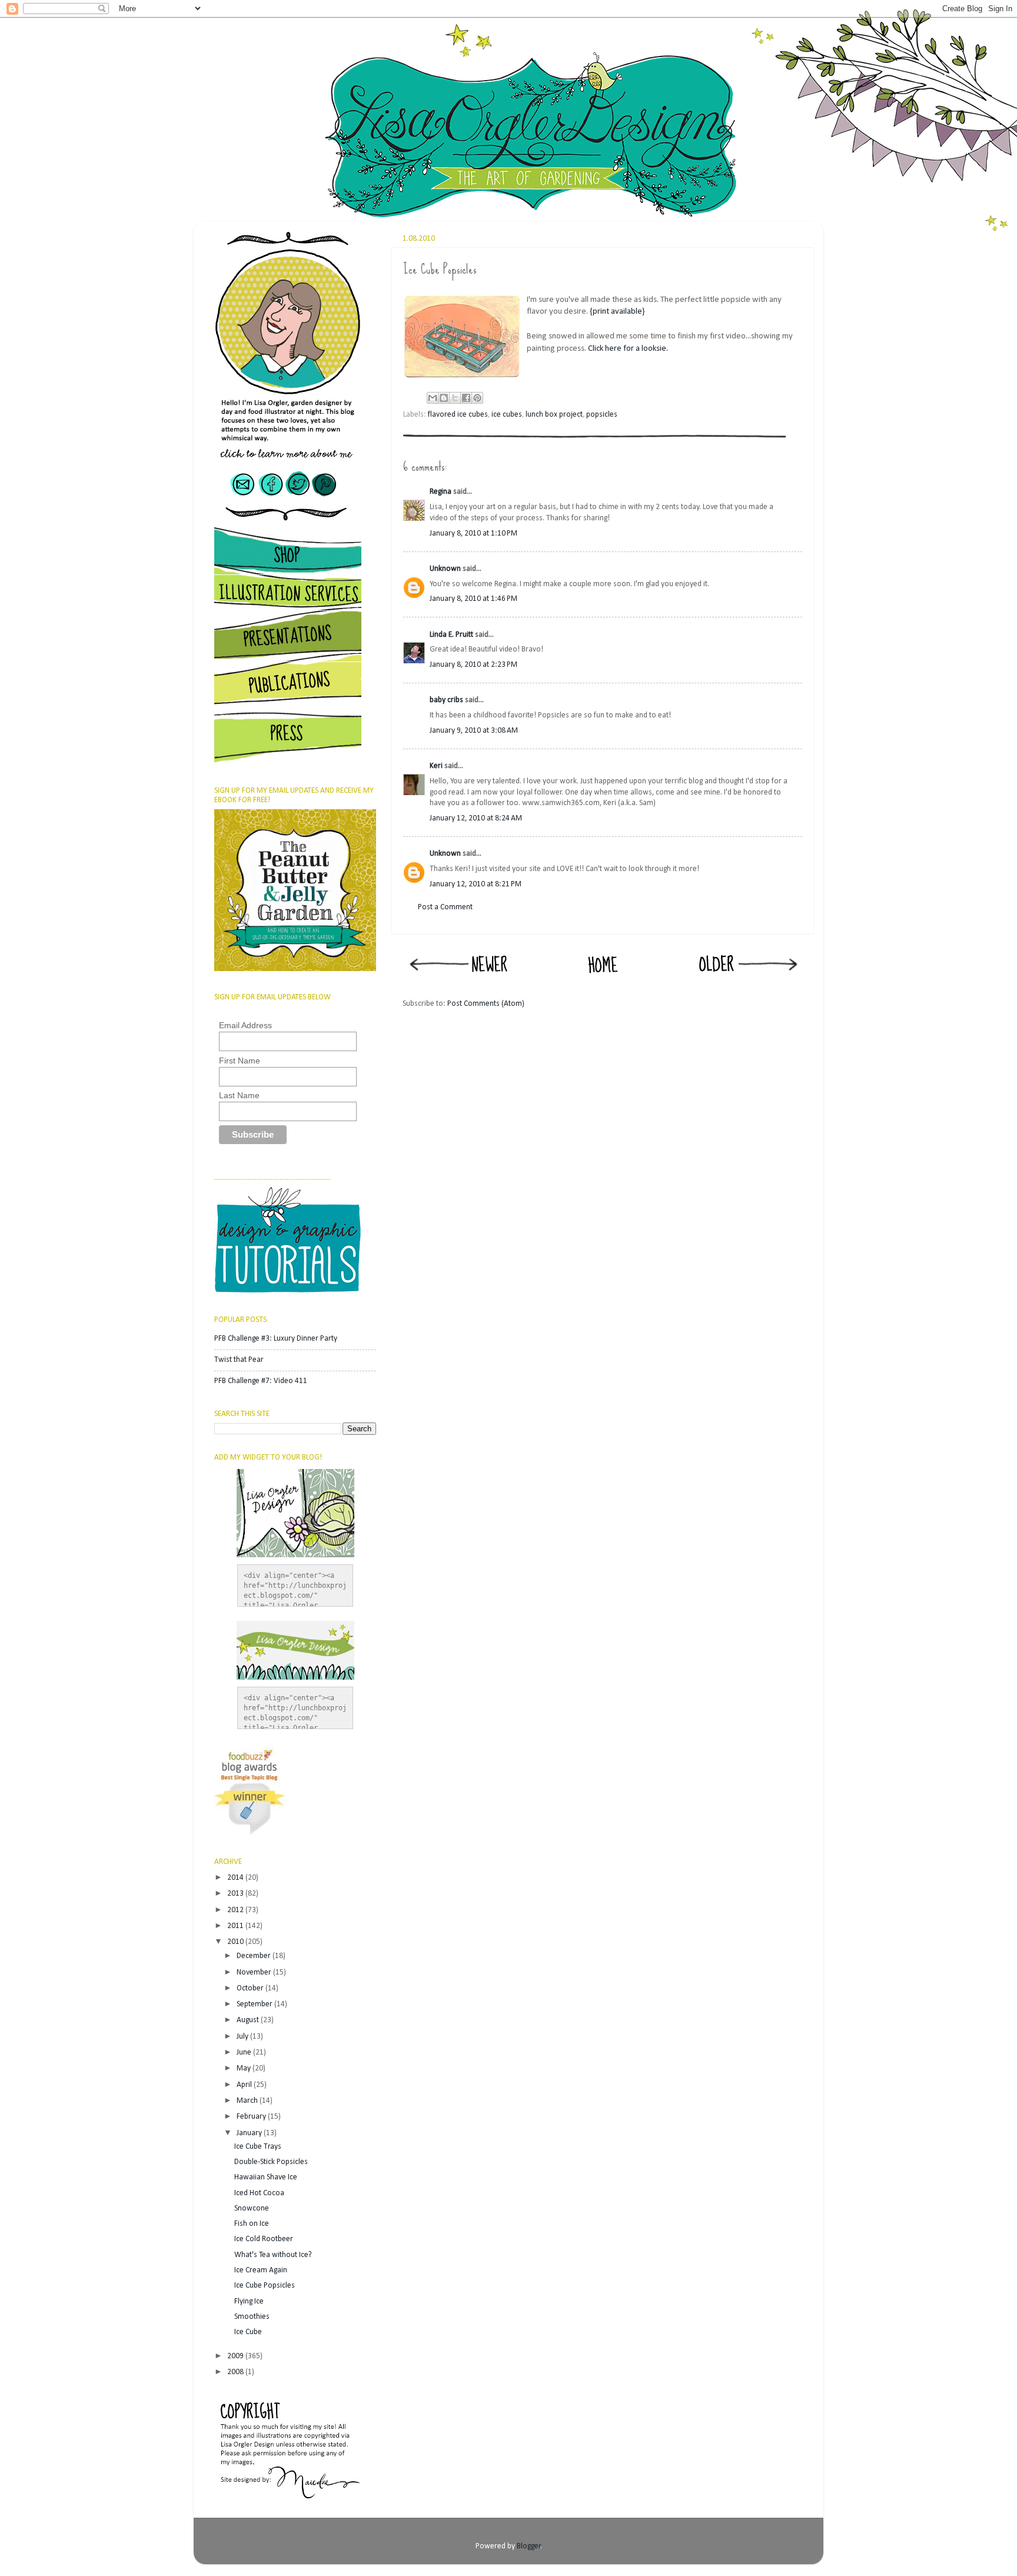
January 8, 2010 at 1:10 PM (473, 534)
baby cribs (446, 700)
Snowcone (252, 2208)
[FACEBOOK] (272, 501)
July (243, 2037)
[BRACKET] (288, 525)
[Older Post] (747, 980)
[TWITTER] (298, 501)
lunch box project (554, 415)
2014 (236, 1878)
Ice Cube (248, 2332)
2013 (236, 1894)
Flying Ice (249, 2301)
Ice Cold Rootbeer (264, 2239)
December (255, 1956)
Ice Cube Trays (258, 2147)
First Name (240, 1061)
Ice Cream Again (261, 2270)
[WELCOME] (288, 463)
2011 (236, 1926)
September (255, 2004)
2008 (236, 2372)
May (245, 2068)
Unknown (445, 569)
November (255, 1972)
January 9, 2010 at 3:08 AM (474, 731)
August (249, 2020)
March (248, 2101)
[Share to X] (455, 398)
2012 (236, 1910)
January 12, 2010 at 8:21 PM (476, 884)
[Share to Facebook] (466, 398)
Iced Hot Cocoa (259, 2193)
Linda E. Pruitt (451, 635)
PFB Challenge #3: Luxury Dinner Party (276, 1339)
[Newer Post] (458, 980)
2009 (236, 2356)
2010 (236, 1942)
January (250, 2133)
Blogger (529, 2546)
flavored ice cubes (458, 415)
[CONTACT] (236, 501)
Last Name (239, 1095)
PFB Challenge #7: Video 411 (261, 1381)
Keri (436, 766)
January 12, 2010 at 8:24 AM (476, 818)
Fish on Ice (252, 2224)
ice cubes (507, 415)
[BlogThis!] (444, 398)
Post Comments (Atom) (486, 1004)
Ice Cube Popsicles (265, 2286)
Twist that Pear (239, 1360)
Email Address (245, 1025)
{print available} (617, 312)
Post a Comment (445, 907)
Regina (441, 492)
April (245, 2085)
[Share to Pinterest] (477, 398)
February (252, 2117)
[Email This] (433, 398)
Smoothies (252, 2317)
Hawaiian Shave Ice (266, 2177)
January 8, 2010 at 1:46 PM (473, 599)
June (245, 2053)
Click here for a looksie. (628, 349)
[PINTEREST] (336, 501)
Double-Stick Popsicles (271, 2162)
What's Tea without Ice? (273, 2255)
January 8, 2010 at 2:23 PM (473, 665)
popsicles (602, 415)
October (251, 1988)
